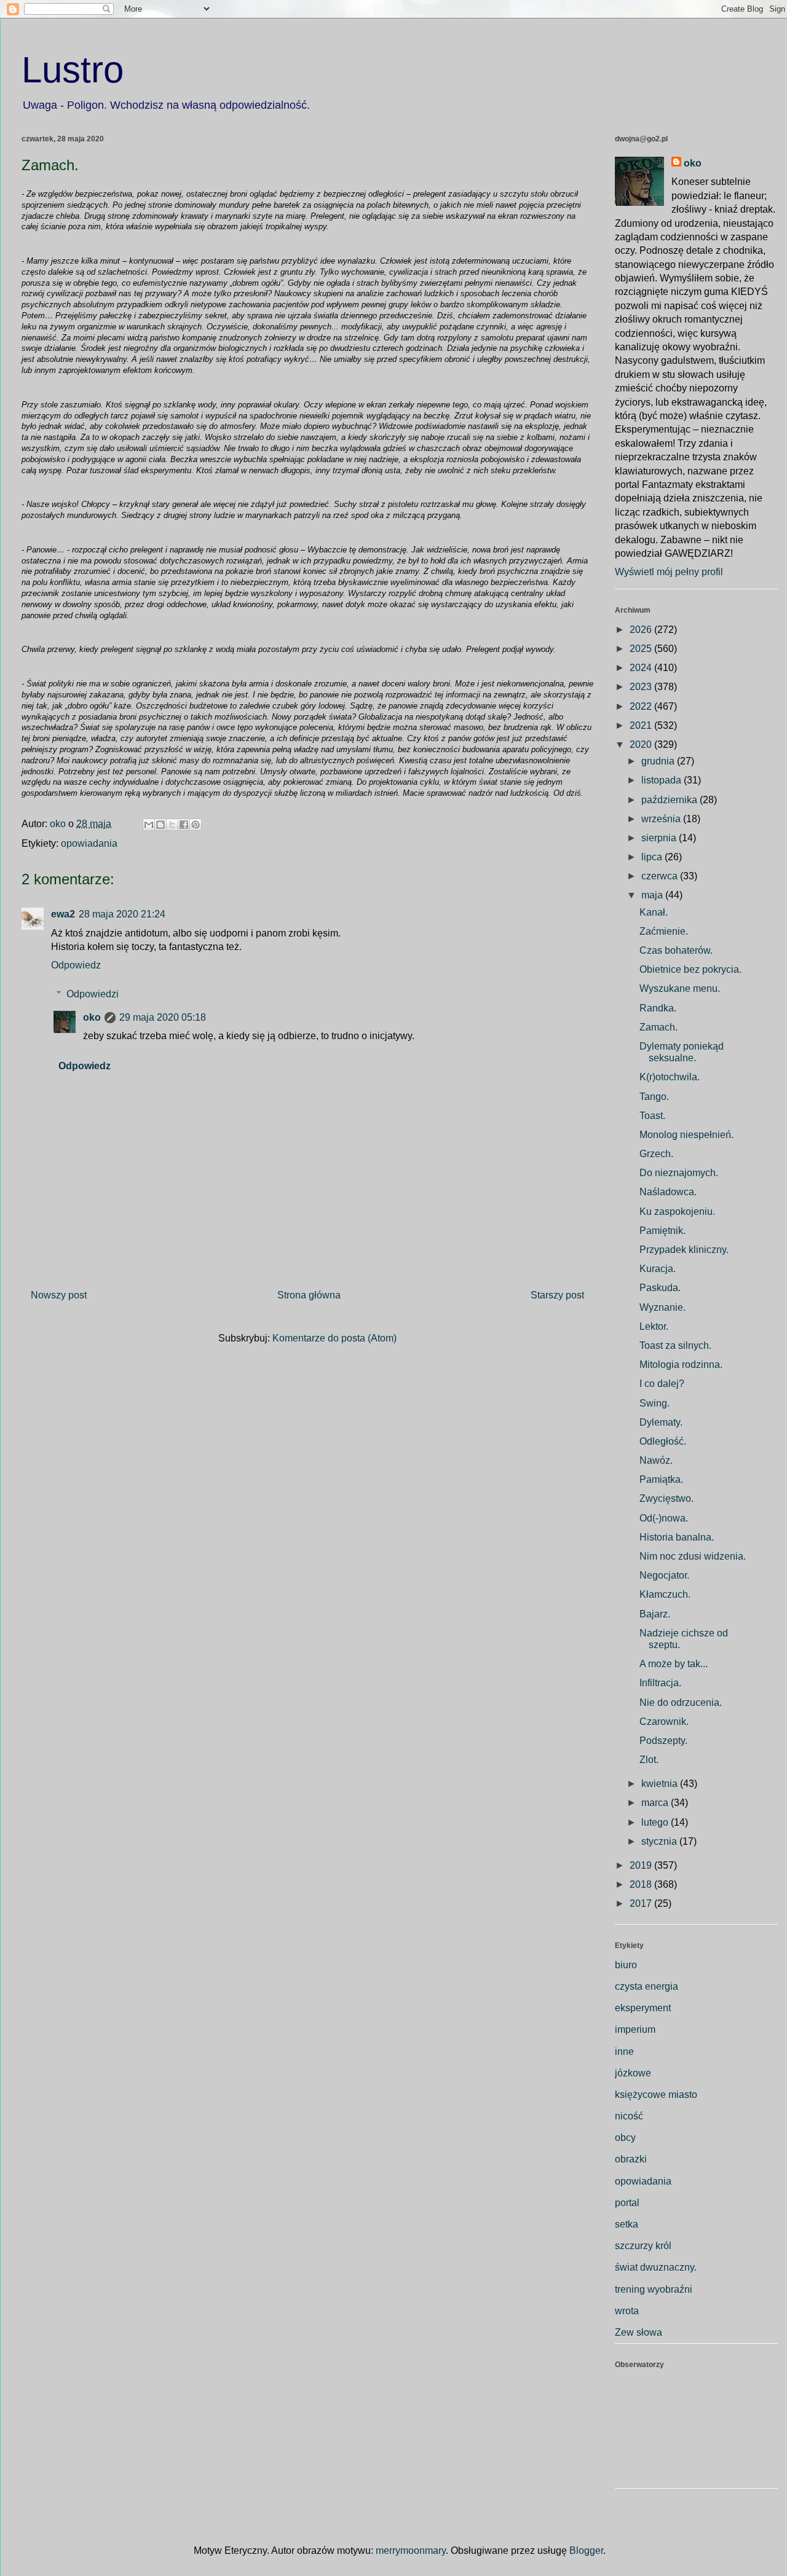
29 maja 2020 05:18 (163, 1017)
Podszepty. (663, 1741)
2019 (642, 1865)
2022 (642, 706)
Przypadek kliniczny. (684, 1250)
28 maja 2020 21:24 (122, 914)
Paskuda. (660, 1288)
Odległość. (663, 1441)
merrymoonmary (411, 2550)
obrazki (631, 2159)
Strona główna (309, 1295)
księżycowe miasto (656, 2095)
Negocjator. (664, 1575)
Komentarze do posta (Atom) (334, 1338)
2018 (642, 1884)
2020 (642, 744)
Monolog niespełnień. (686, 1135)
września (662, 819)
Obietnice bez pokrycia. (690, 969)
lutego (656, 1822)
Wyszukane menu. (680, 988)
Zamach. (658, 1027)
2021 (642, 725)
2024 (642, 668)
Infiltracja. (660, 1683)
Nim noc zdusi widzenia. (693, 1556)
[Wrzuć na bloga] (160, 825)
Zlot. (649, 1760)
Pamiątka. (661, 1479)
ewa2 (63, 914)
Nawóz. (656, 1460)
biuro (626, 1965)
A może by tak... (674, 1664)
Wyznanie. (662, 1307)
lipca (653, 857)
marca (656, 1803)
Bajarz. (655, 1614)
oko (92, 1017)
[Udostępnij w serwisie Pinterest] (196, 825)
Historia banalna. (677, 1537)
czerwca (661, 876)
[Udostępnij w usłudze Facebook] (184, 825)
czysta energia (647, 1986)
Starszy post (557, 1295)
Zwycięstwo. (666, 1498)
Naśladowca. (668, 1192)
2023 (642, 687)
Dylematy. (661, 1422)
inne (624, 2052)
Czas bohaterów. (676, 950)
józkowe (633, 2073)
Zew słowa (639, 2332)
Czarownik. (664, 1722)
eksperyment (643, 2008)
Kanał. (654, 912)
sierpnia (660, 838)
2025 (642, 649)
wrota (627, 2311)
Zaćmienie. (664, 931)
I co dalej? (662, 1384)
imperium (635, 2029)
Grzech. (656, 1154)
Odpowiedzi (93, 994)
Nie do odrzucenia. (681, 1702)
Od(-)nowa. (664, 1518)
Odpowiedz (76, 965)
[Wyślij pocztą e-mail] (149, 825)
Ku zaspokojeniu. (677, 1211)
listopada (662, 780)
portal (627, 2203)
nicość (629, 2116)
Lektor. (654, 1326)
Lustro (73, 70)
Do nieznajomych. (679, 1173)
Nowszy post (59, 1295)
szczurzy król (643, 2246)
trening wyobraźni (654, 2289)
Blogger (586, 2550)
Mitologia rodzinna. (681, 1365)
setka (627, 2224)
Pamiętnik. (662, 1231)
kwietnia (661, 1784)
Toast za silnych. (675, 1345)
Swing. (655, 1403)
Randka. (658, 1008)
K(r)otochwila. (670, 1077)
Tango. (654, 1097)
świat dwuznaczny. (656, 2267)
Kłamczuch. (665, 1594)
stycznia (660, 1841)
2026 (642, 630)
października (670, 800)
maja (653, 895)
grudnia (659, 761)
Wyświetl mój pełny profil (669, 572)
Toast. (652, 1116)
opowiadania (89, 843)
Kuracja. (658, 1269)
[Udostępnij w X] (172, 825)
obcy (625, 2138)
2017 (642, 1903)
